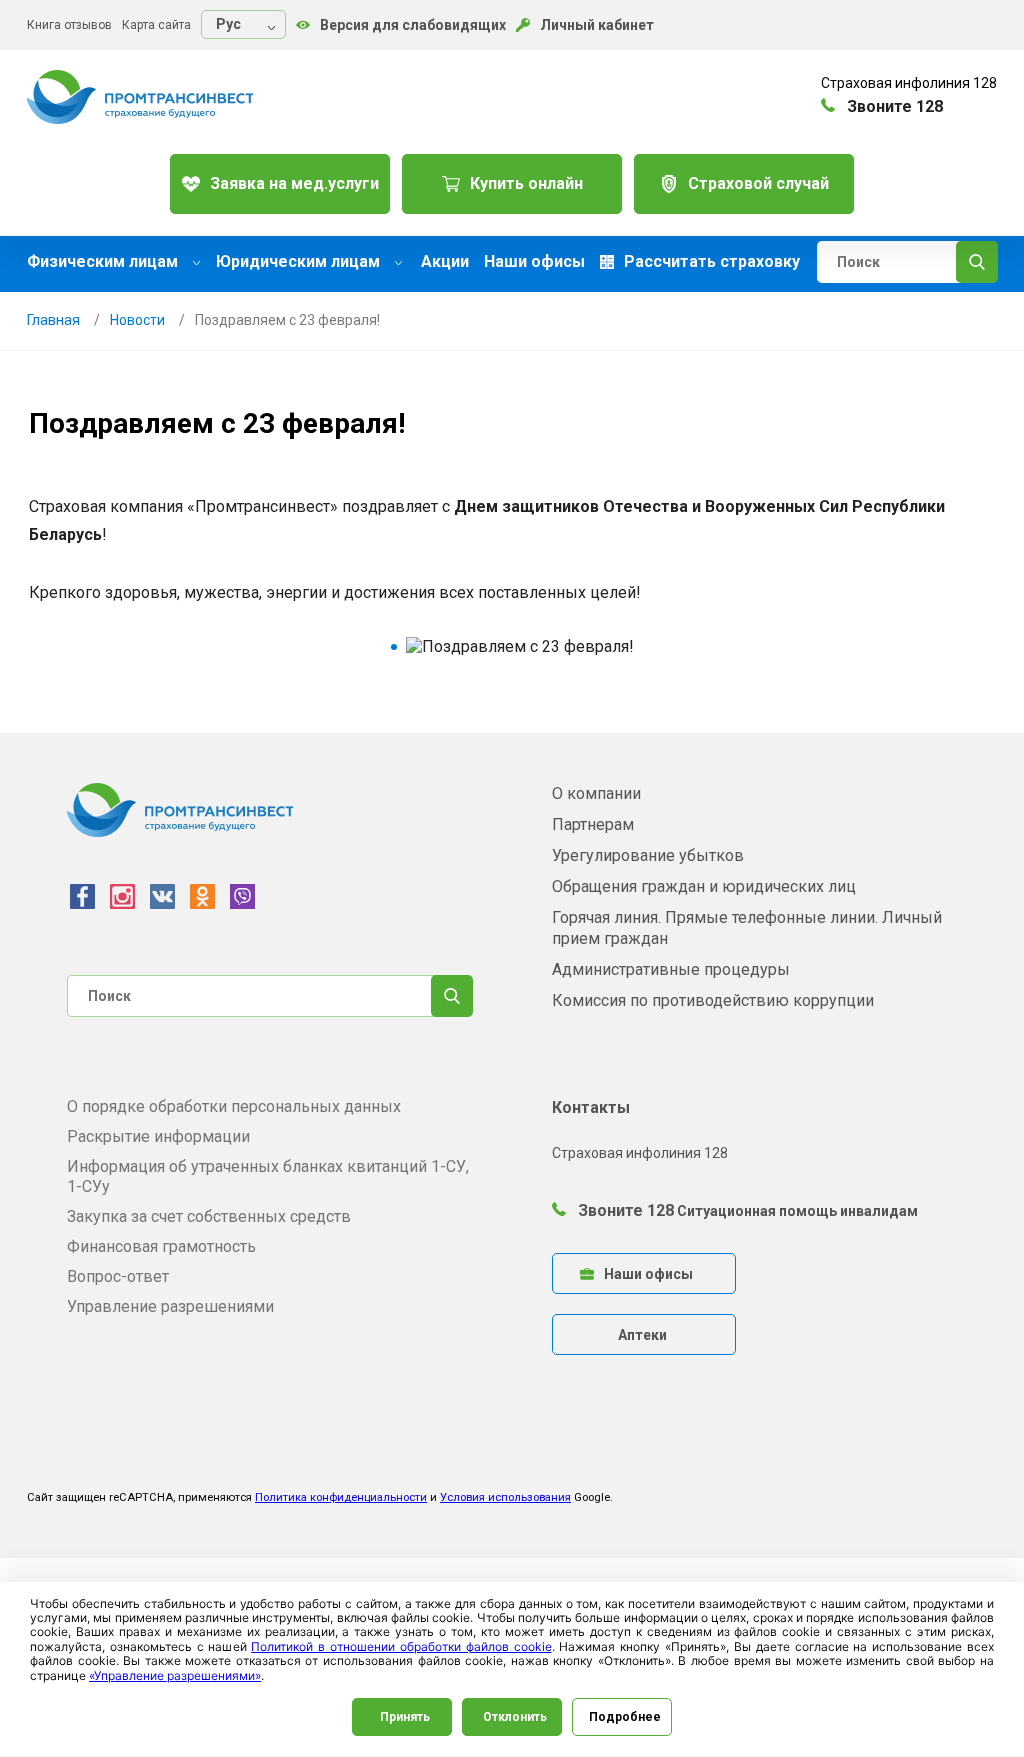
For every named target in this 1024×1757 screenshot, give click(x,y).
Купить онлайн (526, 183)
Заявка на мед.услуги (294, 183)
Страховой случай (758, 183)
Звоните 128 (624, 1210)
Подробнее (625, 1717)
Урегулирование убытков (648, 855)
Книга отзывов (69, 25)
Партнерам (593, 824)
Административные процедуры (671, 969)
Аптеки (642, 1335)
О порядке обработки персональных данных (234, 1106)
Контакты (591, 1107)
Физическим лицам (104, 261)
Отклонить (515, 1717)
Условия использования (505, 1497)
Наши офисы (534, 262)
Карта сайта (156, 25)
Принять (405, 1717)
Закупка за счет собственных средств (209, 1216)
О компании (596, 793)
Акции (445, 262)
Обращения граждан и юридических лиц (704, 886)
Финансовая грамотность (161, 1246)
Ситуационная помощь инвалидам (797, 1211)
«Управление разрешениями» (175, 1675)
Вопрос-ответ (118, 1276)
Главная (53, 320)
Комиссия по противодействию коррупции (713, 1000)
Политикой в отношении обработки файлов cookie (401, 1646)
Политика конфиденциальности (341, 1497)
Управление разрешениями (170, 1306)
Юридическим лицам (300, 261)
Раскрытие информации (158, 1136)
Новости (137, 320)
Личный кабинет (597, 25)
